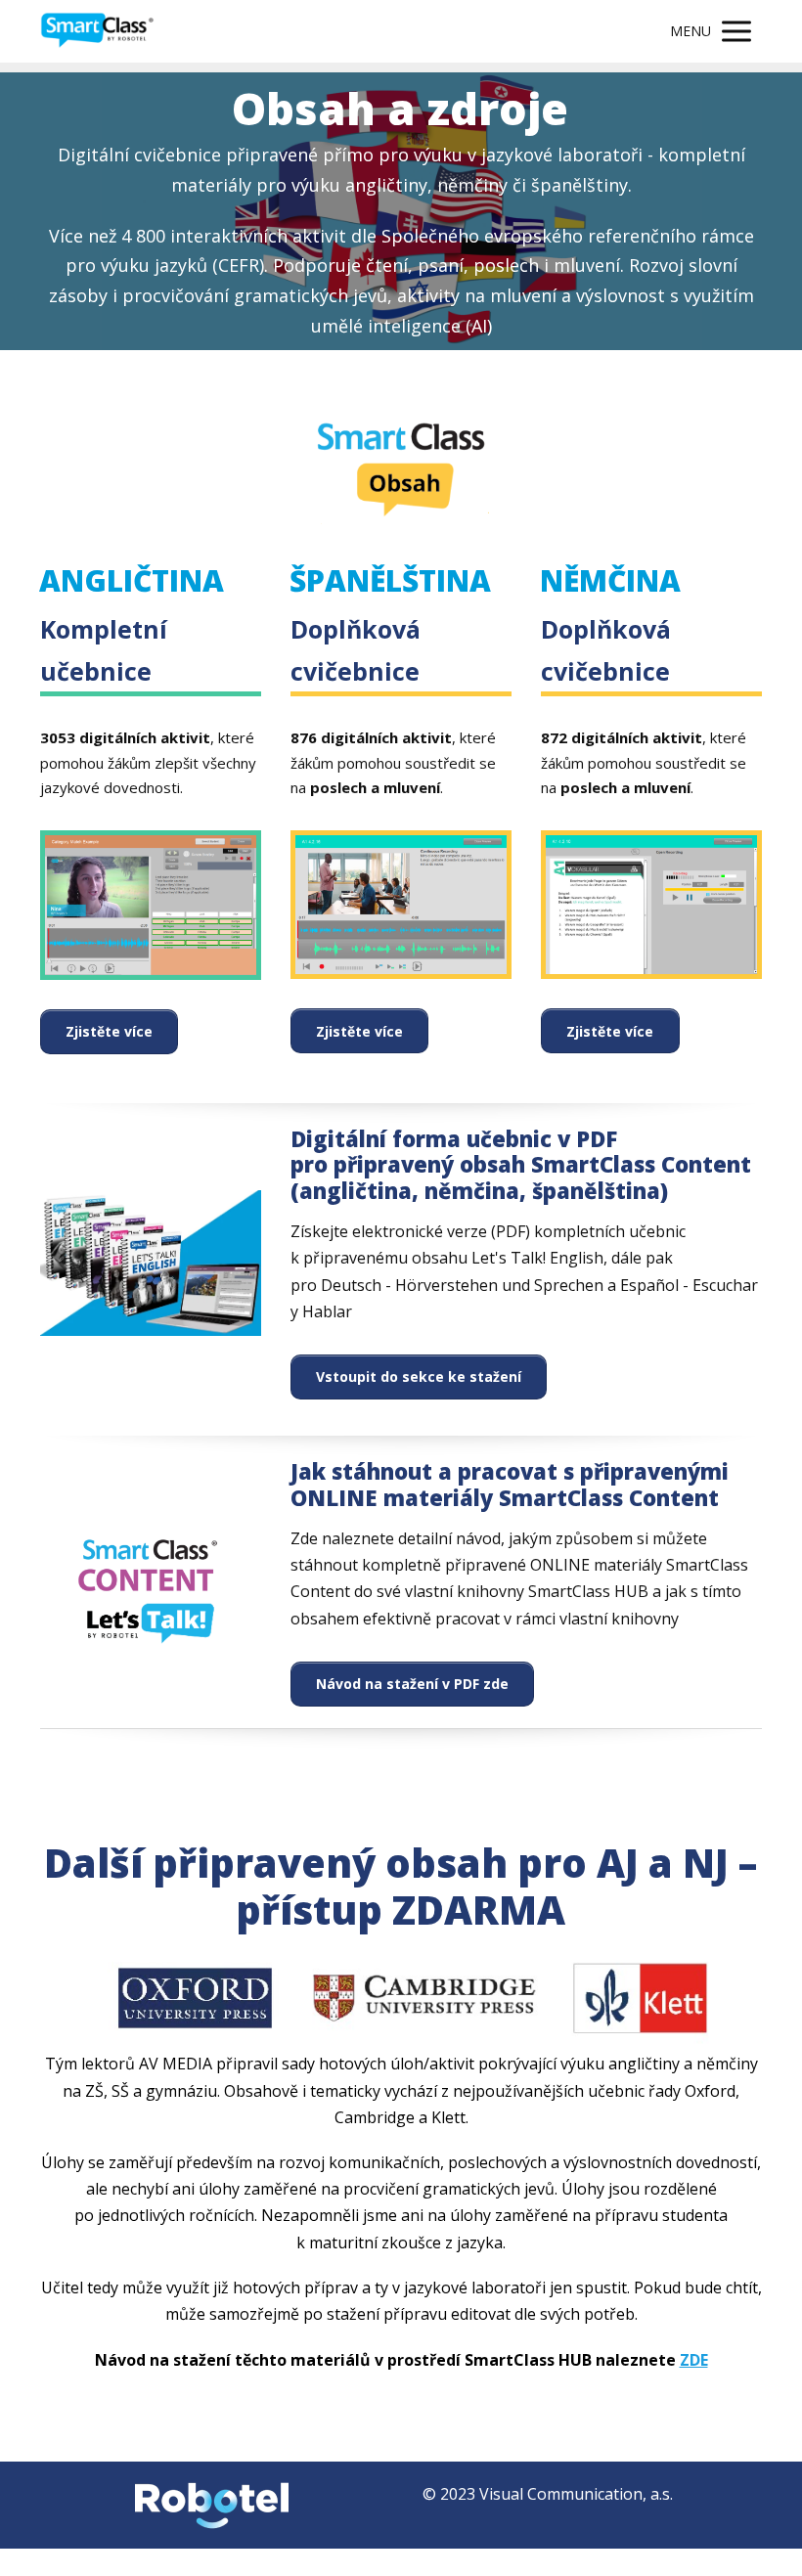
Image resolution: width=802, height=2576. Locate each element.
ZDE (694, 2360)
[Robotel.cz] (97, 32)
